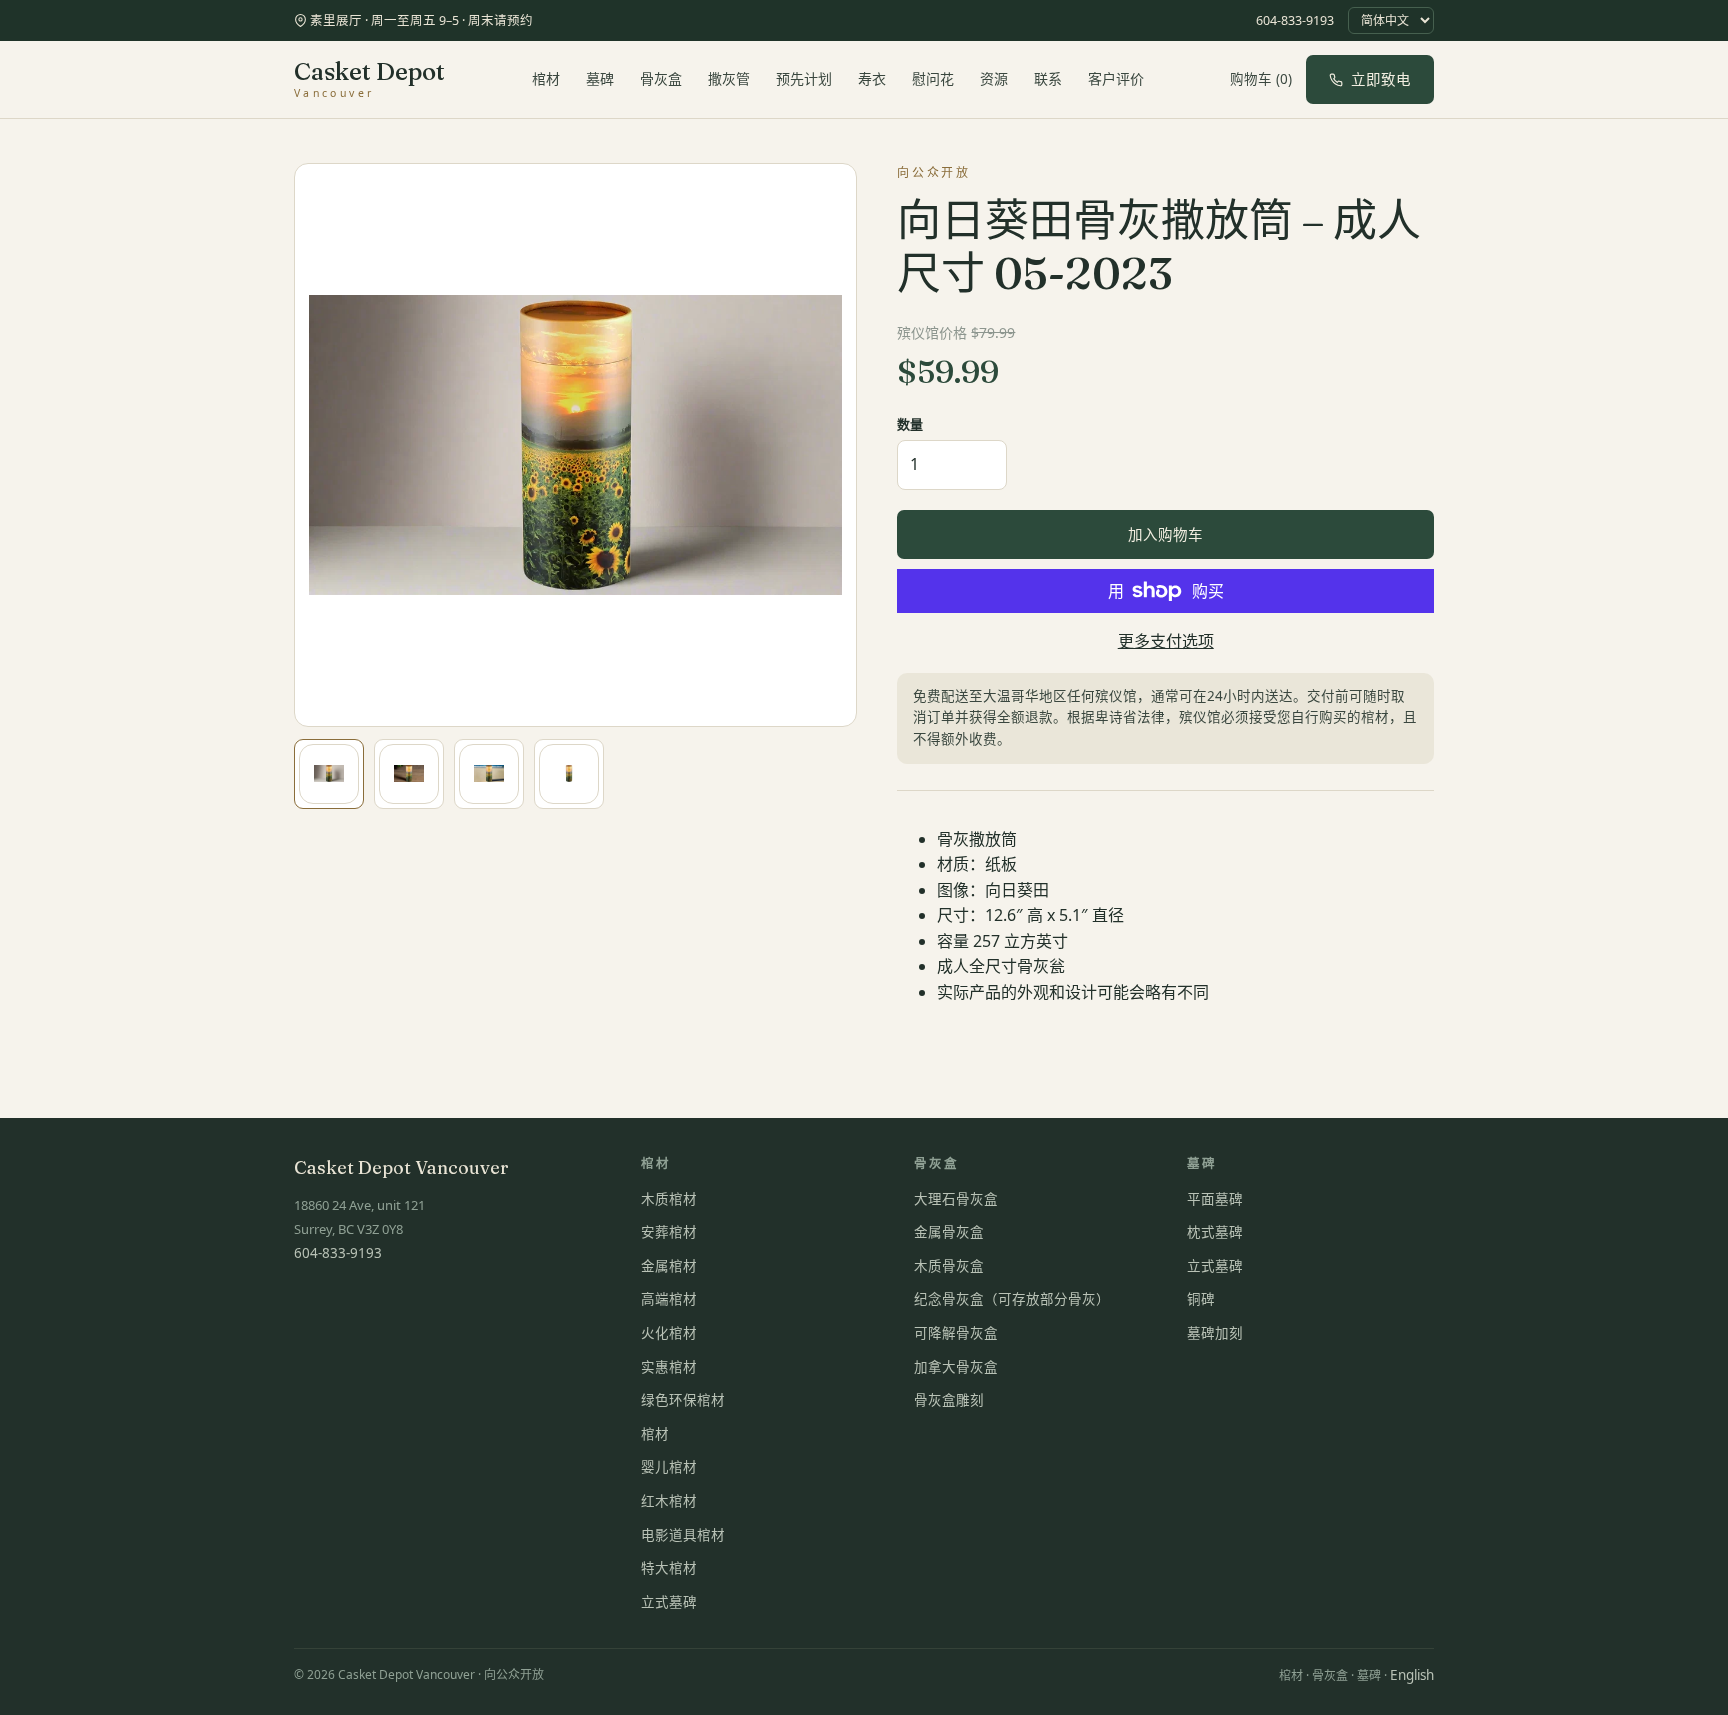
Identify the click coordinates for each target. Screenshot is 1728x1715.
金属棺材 (669, 1266)
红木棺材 (669, 1501)
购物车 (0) (1261, 79)
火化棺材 (669, 1333)
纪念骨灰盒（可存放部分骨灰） (1012, 1299)
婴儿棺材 (669, 1467)
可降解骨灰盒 (956, 1333)
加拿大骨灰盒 (956, 1367)
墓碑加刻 (1215, 1333)
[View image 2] (409, 774)
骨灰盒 (661, 78)
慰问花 (933, 78)
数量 (910, 424)
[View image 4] (569, 774)
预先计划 (804, 78)
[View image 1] (329, 774)
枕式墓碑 (1215, 1232)
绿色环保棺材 (683, 1400)
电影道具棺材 (683, 1535)
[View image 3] (489, 774)
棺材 (546, 78)
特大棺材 (669, 1568)
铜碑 (1201, 1299)
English (1412, 1675)
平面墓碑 (1215, 1199)
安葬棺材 (669, 1232)
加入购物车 (1165, 534)
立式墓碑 (669, 1602)
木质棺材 (669, 1199)
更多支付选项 (1166, 641)
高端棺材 (669, 1299)
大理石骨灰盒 (956, 1199)
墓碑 (600, 78)
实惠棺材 (669, 1367)
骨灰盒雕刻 (949, 1400)
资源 (994, 78)
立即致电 (1381, 79)
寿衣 (872, 78)
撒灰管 (729, 78)
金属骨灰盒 (949, 1232)
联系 (1048, 78)
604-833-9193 (1295, 20)
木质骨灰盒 (949, 1266)
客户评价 (1116, 78)
